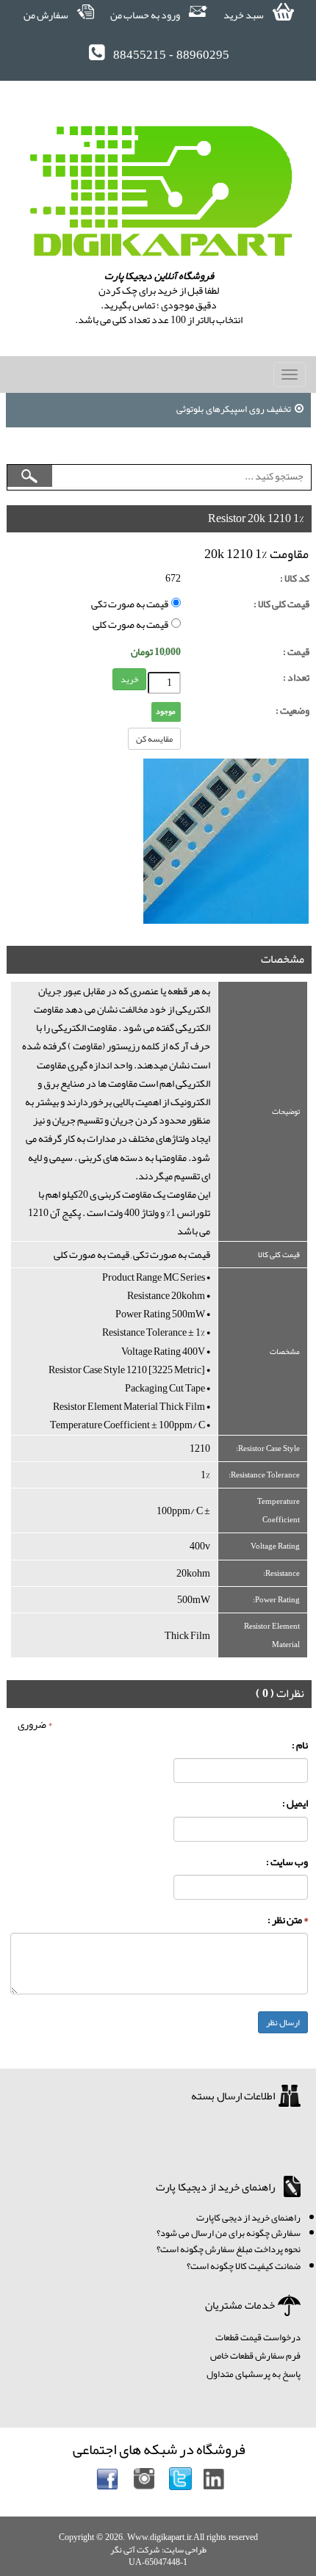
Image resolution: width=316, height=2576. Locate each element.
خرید (129, 679)
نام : (300, 1745)
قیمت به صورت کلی (132, 625)
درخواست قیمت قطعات (258, 2337)
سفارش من (47, 15)
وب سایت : (287, 1862)
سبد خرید (244, 15)
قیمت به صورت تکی (131, 604)
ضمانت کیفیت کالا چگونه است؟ (244, 2266)
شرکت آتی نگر (135, 2550)
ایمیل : (295, 1803)
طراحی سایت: (184, 2550)
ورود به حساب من (146, 15)
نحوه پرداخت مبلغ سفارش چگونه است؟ (229, 2249)
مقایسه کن (154, 739)
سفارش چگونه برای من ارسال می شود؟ (229, 2233)
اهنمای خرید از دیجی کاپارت (246, 2218)
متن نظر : (288, 1920)
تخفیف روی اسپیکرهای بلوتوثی (234, 409)
